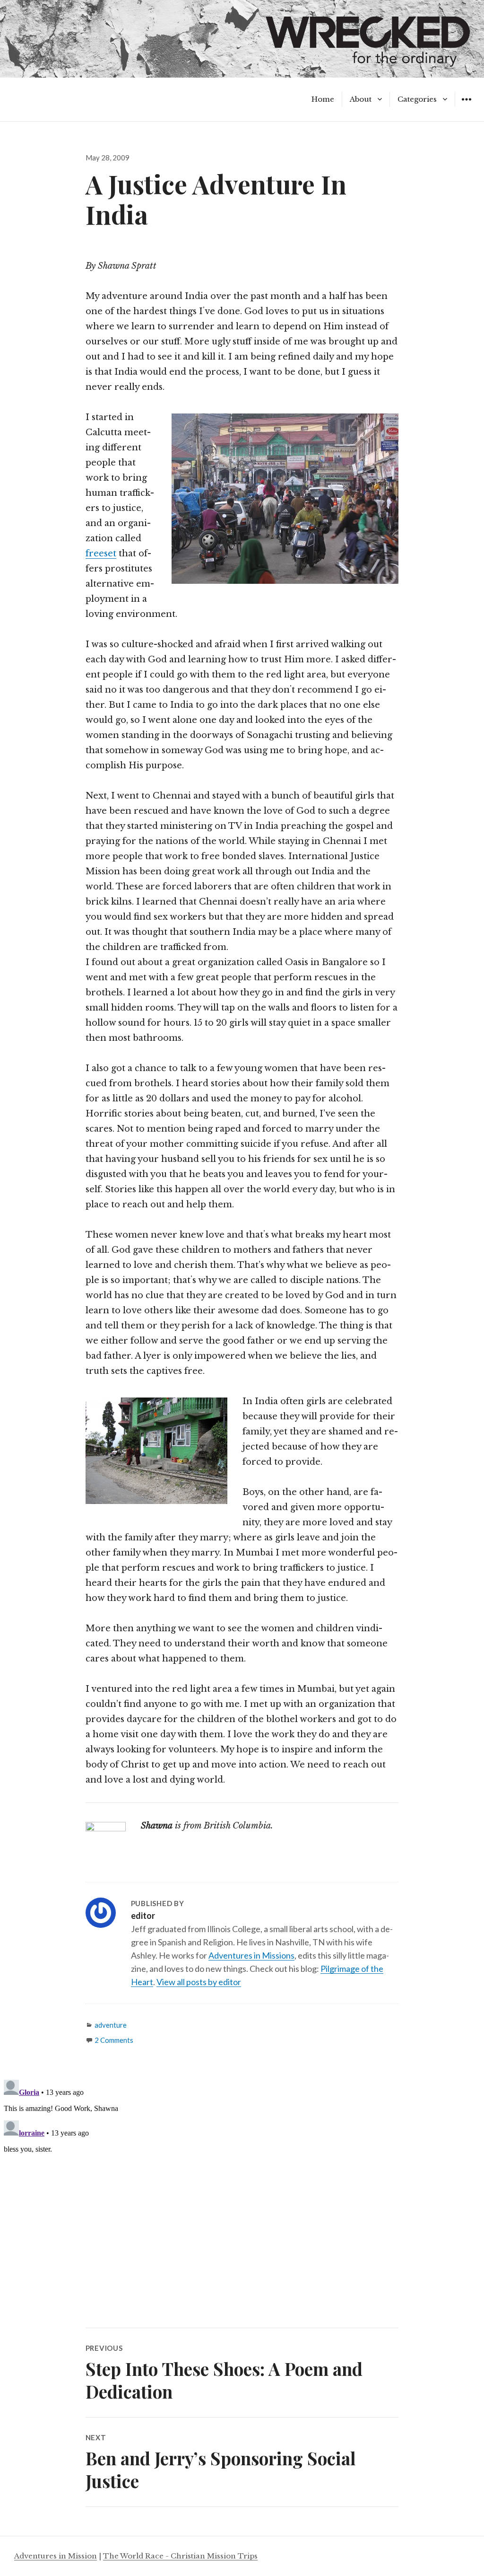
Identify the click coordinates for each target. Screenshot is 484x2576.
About (361, 99)
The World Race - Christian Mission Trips (180, 2556)
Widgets (466, 106)
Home (323, 99)
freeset (101, 554)
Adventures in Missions (251, 1955)
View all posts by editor (199, 1982)
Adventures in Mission (56, 2556)
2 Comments (114, 2040)
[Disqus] (242, 2194)
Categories (417, 99)
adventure (111, 2025)
